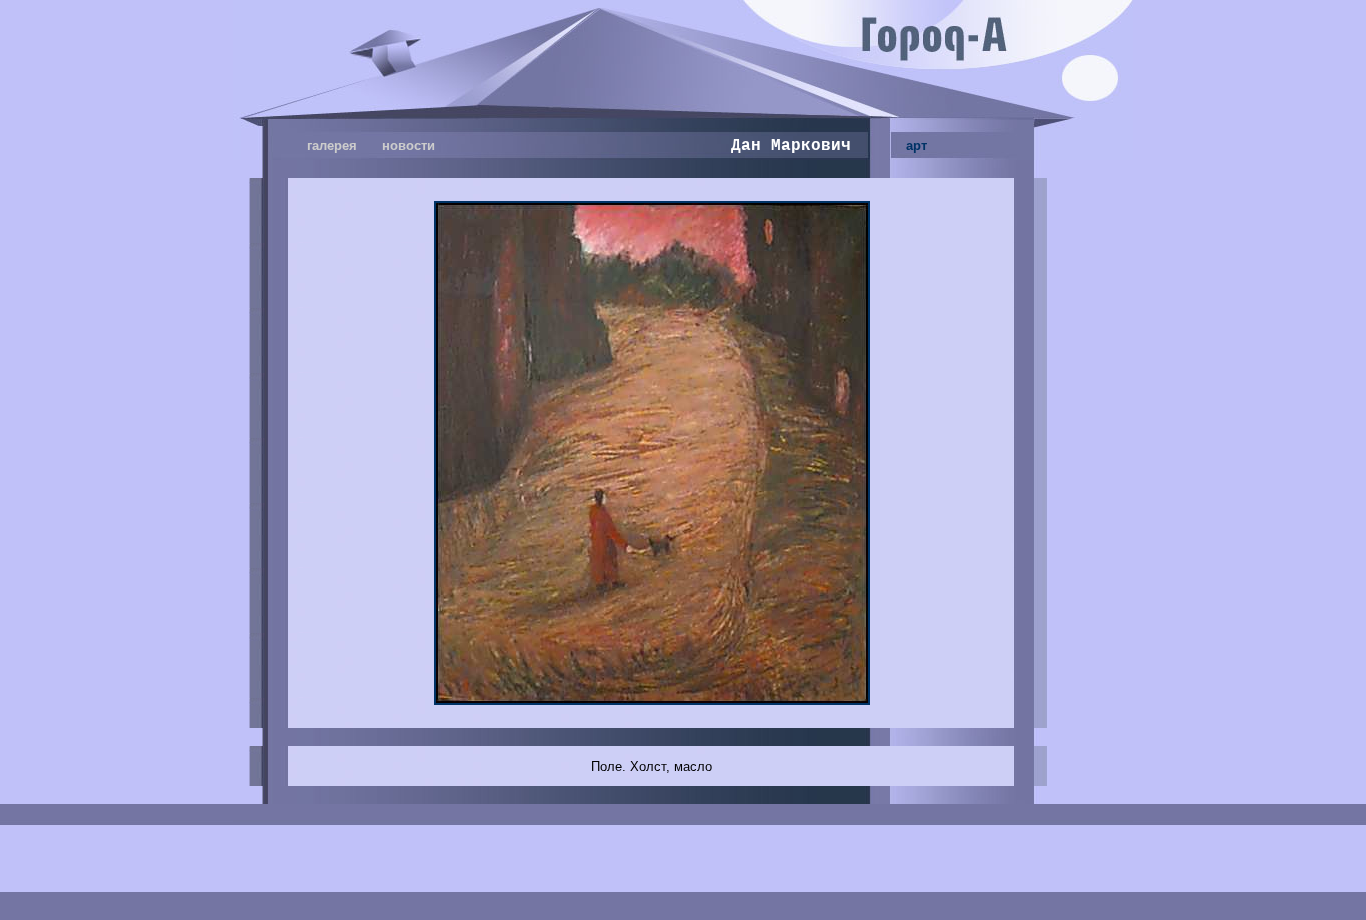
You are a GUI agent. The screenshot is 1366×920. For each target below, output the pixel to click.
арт (916, 145)
